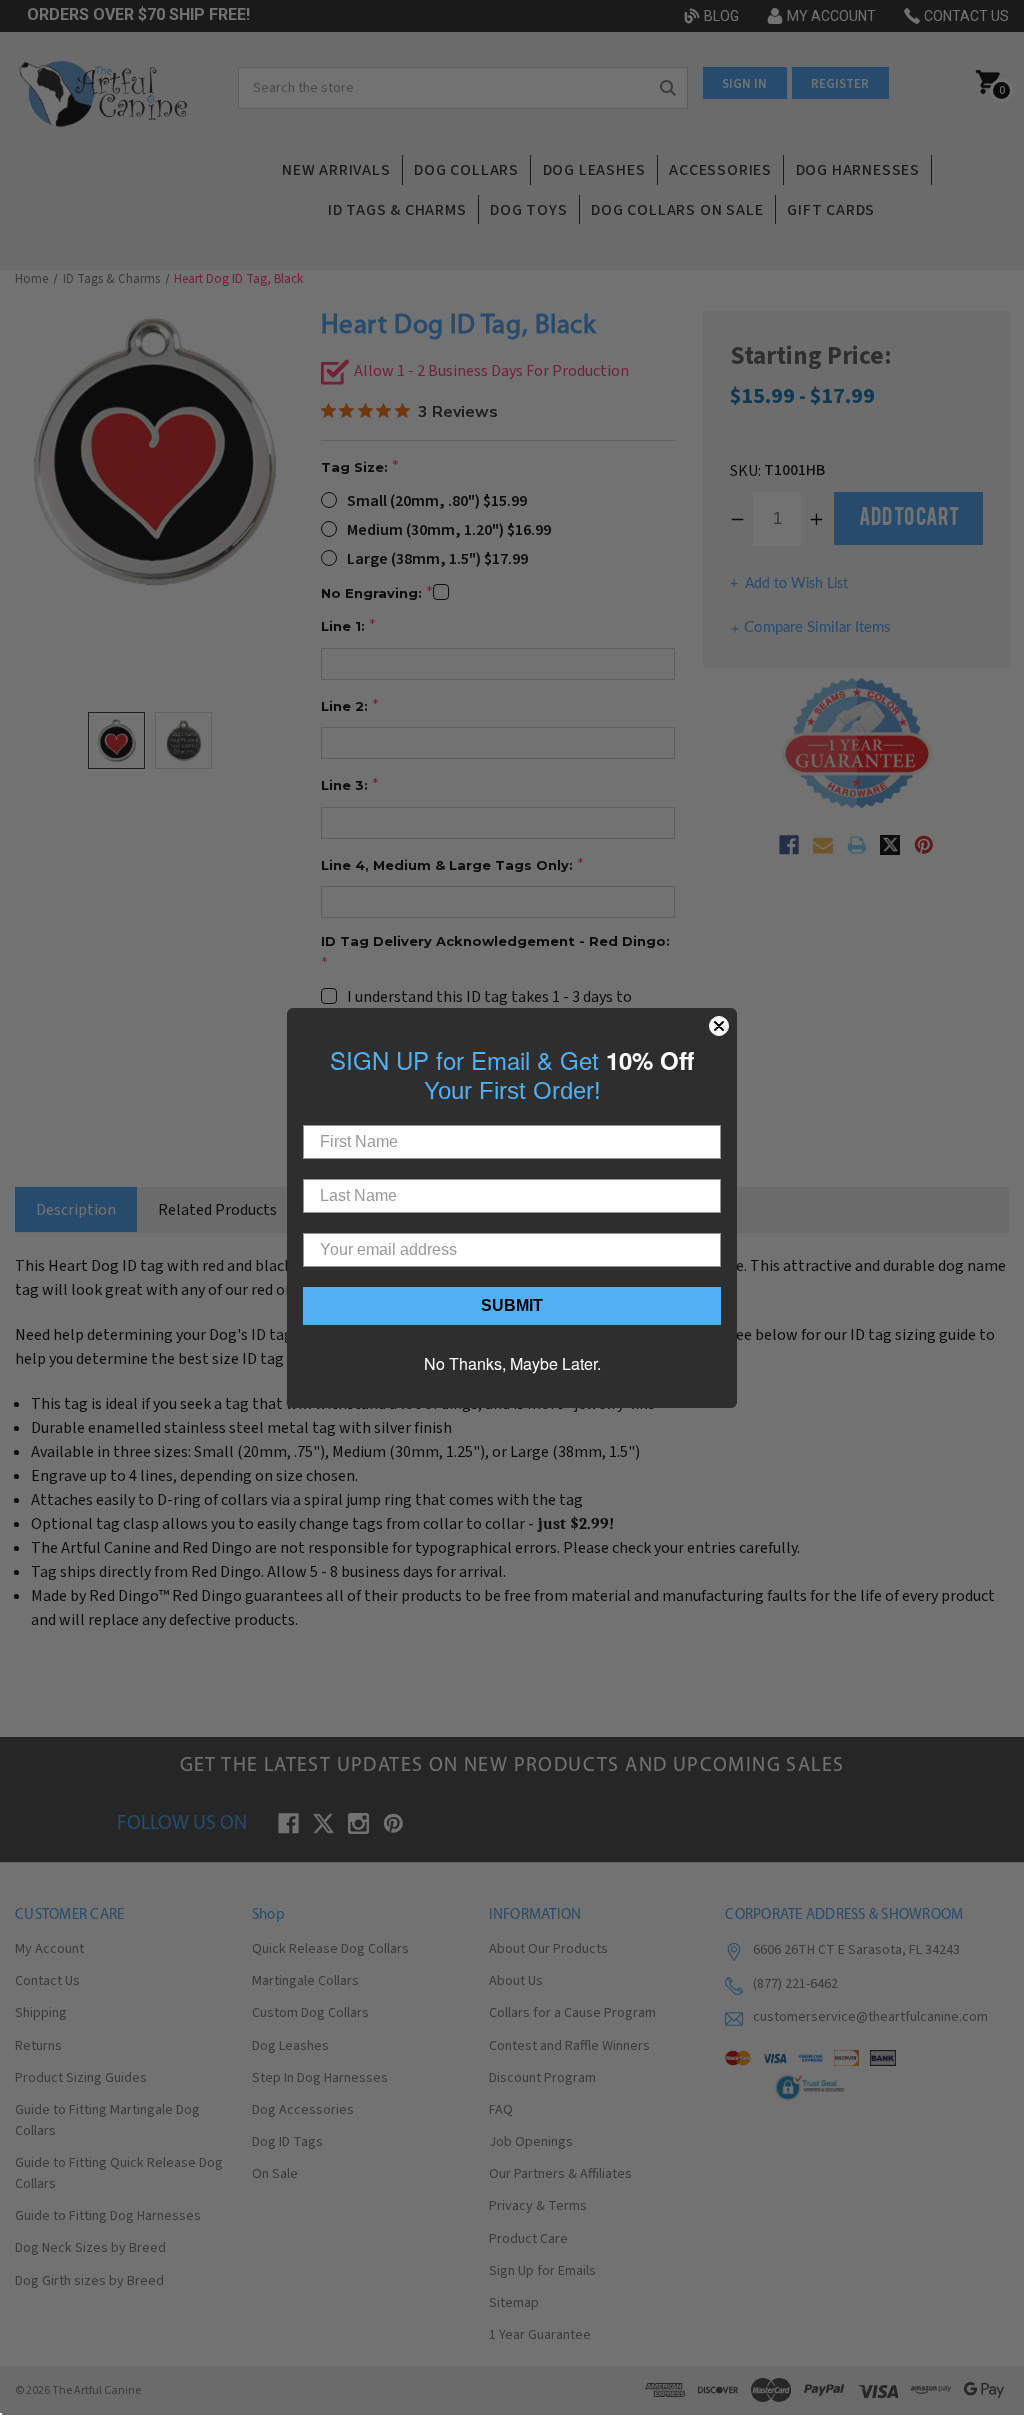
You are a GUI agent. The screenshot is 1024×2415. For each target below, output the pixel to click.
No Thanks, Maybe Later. (512, 1363)
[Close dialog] (719, 1026)
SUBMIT (512, 1305)
